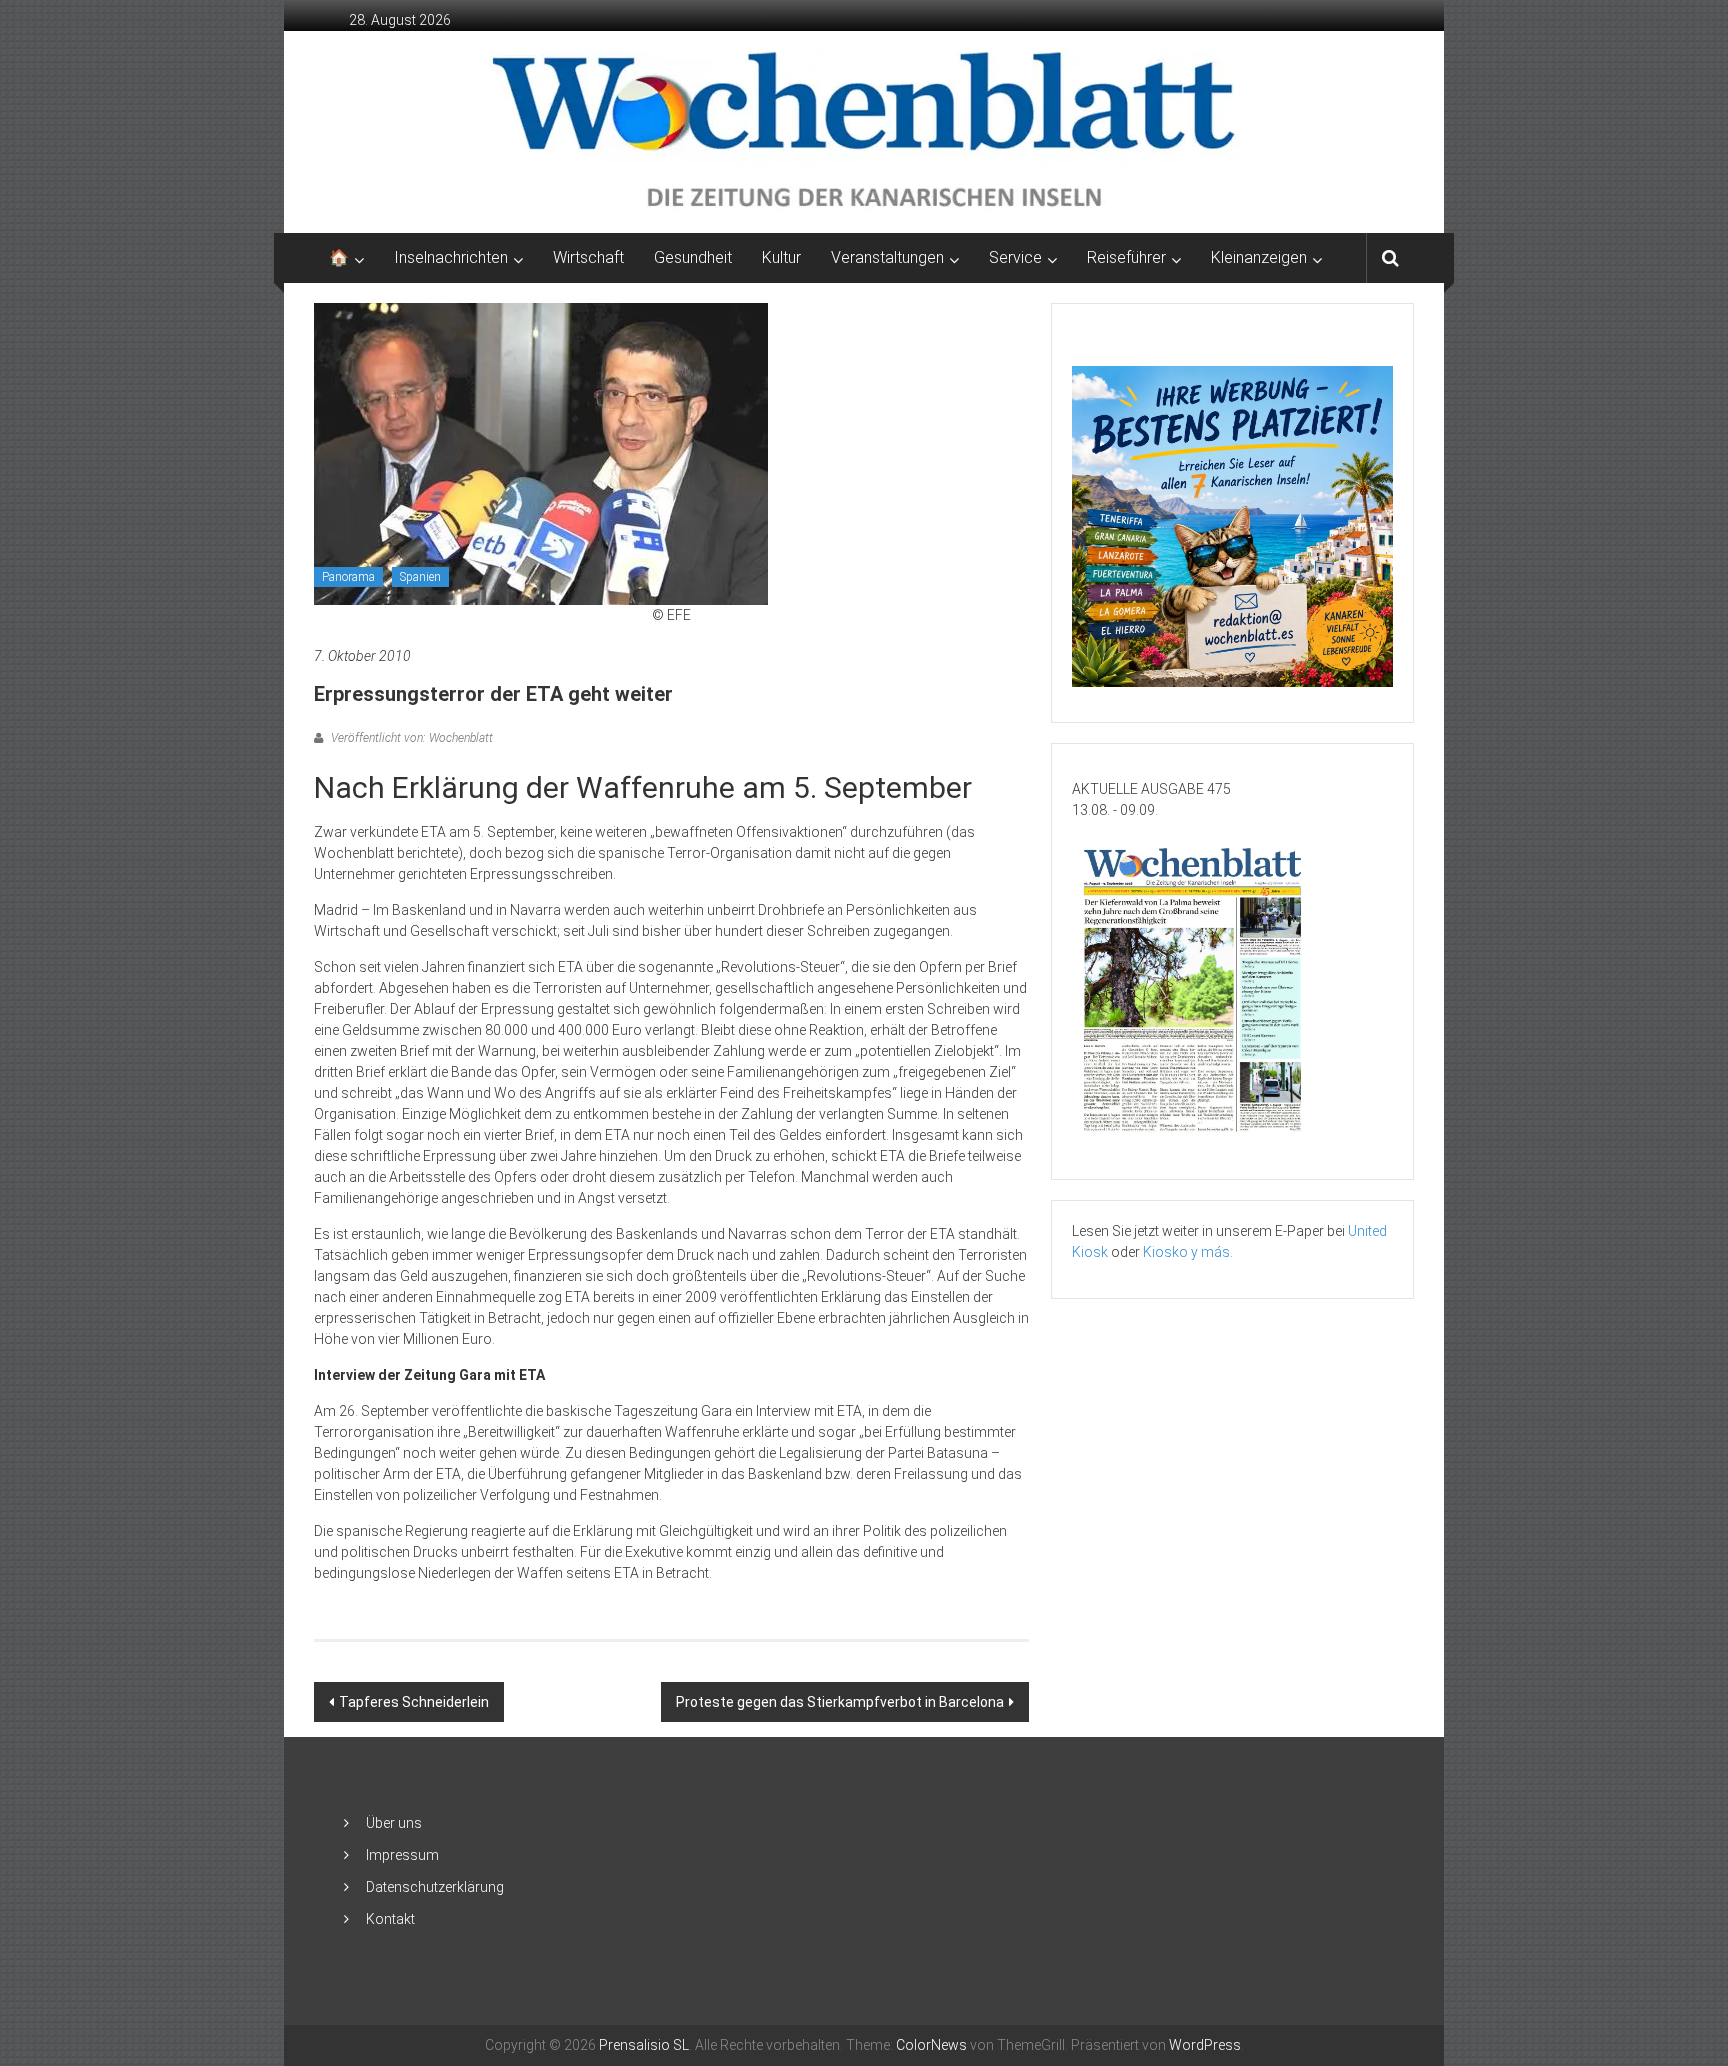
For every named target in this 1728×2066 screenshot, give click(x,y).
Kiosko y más (1186, 1252)
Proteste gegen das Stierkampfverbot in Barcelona (840, 1702)
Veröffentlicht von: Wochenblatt (410, 738)
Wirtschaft (588, 257)
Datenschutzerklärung (435, 1887)
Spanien (420, 577)
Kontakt (390, 1919)
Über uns (394, 1823)
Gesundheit (693, 257)
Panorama (348, 577)
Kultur (781, 257)
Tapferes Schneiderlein (414, 1702)
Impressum (402, 1855)
